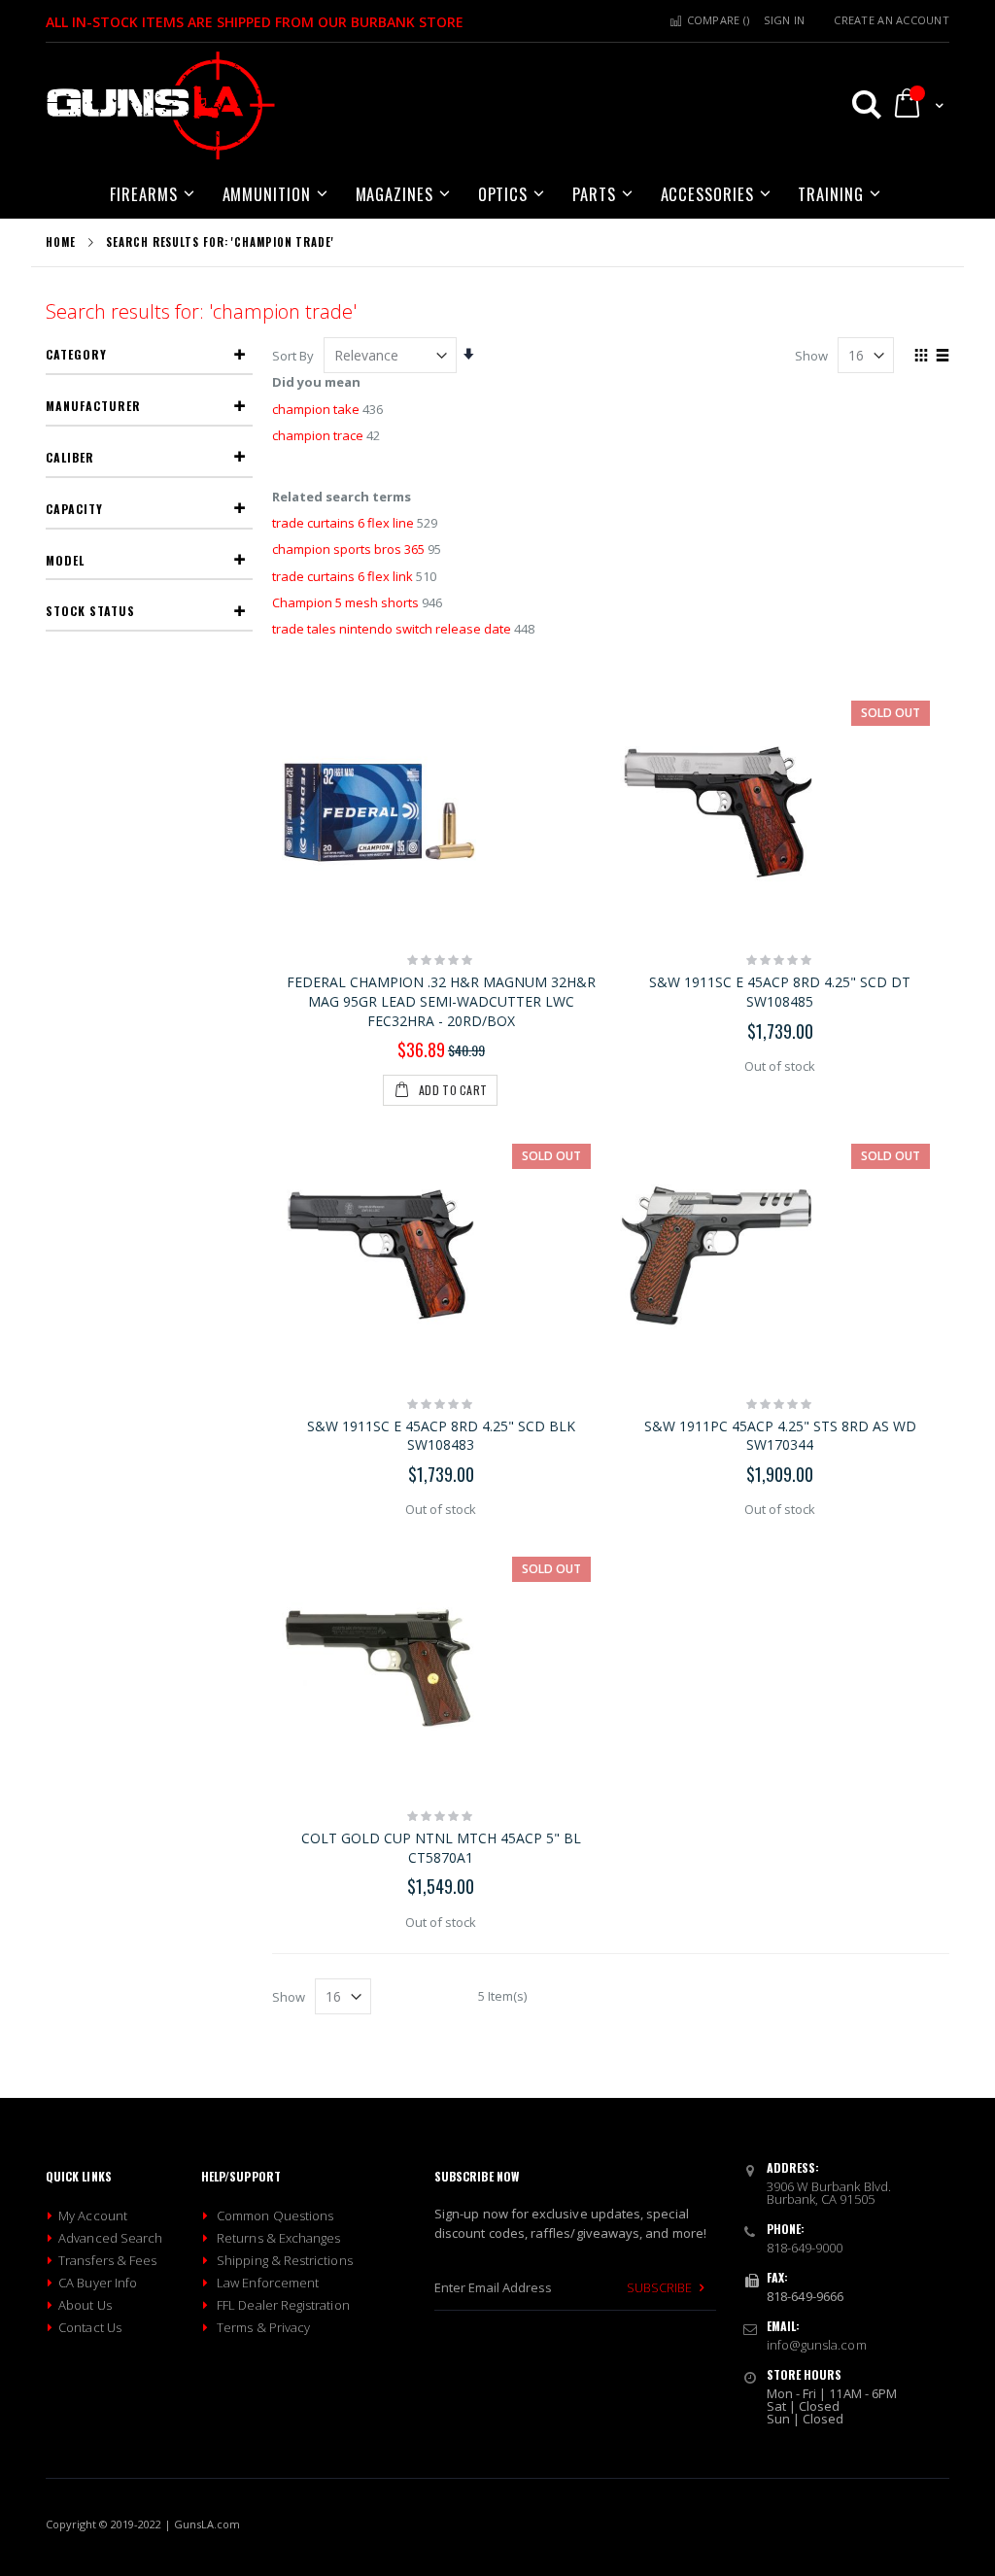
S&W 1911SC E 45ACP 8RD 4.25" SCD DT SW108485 (780, 992)
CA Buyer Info (98, 2283)
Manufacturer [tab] (93, 406)
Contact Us (90, 2327)
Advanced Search (110, 2238)
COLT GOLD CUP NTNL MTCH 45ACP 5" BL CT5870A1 (441, 1848)
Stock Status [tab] (90, 611)
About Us (85, 2305)
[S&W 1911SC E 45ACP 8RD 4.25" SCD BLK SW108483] (442, 1255)
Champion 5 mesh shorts (345, 602)
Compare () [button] (716, 20)
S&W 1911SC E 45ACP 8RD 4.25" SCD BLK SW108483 (441, 1436)
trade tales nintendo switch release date (392, 629)
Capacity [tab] (74, 509)
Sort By (293, 356)
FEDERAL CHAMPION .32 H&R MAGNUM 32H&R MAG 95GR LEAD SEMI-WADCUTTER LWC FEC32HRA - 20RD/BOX (441, 1001)
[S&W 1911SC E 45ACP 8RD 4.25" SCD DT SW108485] (780, 812)
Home (61, 242)
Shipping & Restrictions (285, 2260)
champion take (316, 409)
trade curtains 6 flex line (343, 523)
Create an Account (892, 20)
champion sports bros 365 (348, 549)
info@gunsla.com (817, 2345)
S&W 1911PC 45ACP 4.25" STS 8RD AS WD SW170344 (780, 1436)
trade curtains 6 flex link (343, 576)
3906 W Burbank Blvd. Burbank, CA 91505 (829, 2193)
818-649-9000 (805, 2248)
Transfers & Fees (107, 2260)
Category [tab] (76, 354)
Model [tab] (65, 560)
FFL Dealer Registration (283, 2305)
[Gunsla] (161, 106)
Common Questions (275, 2215)
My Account (93, 2215)
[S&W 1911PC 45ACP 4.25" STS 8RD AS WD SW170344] (780, 1255)
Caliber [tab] (70, 457)
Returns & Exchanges (278, 2238)
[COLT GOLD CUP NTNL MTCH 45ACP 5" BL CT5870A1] (442, 1668)
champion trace (318, 435)
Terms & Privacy (263, 2327)
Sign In (784, 20)
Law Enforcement (268, 2283)
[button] (858, 104)
